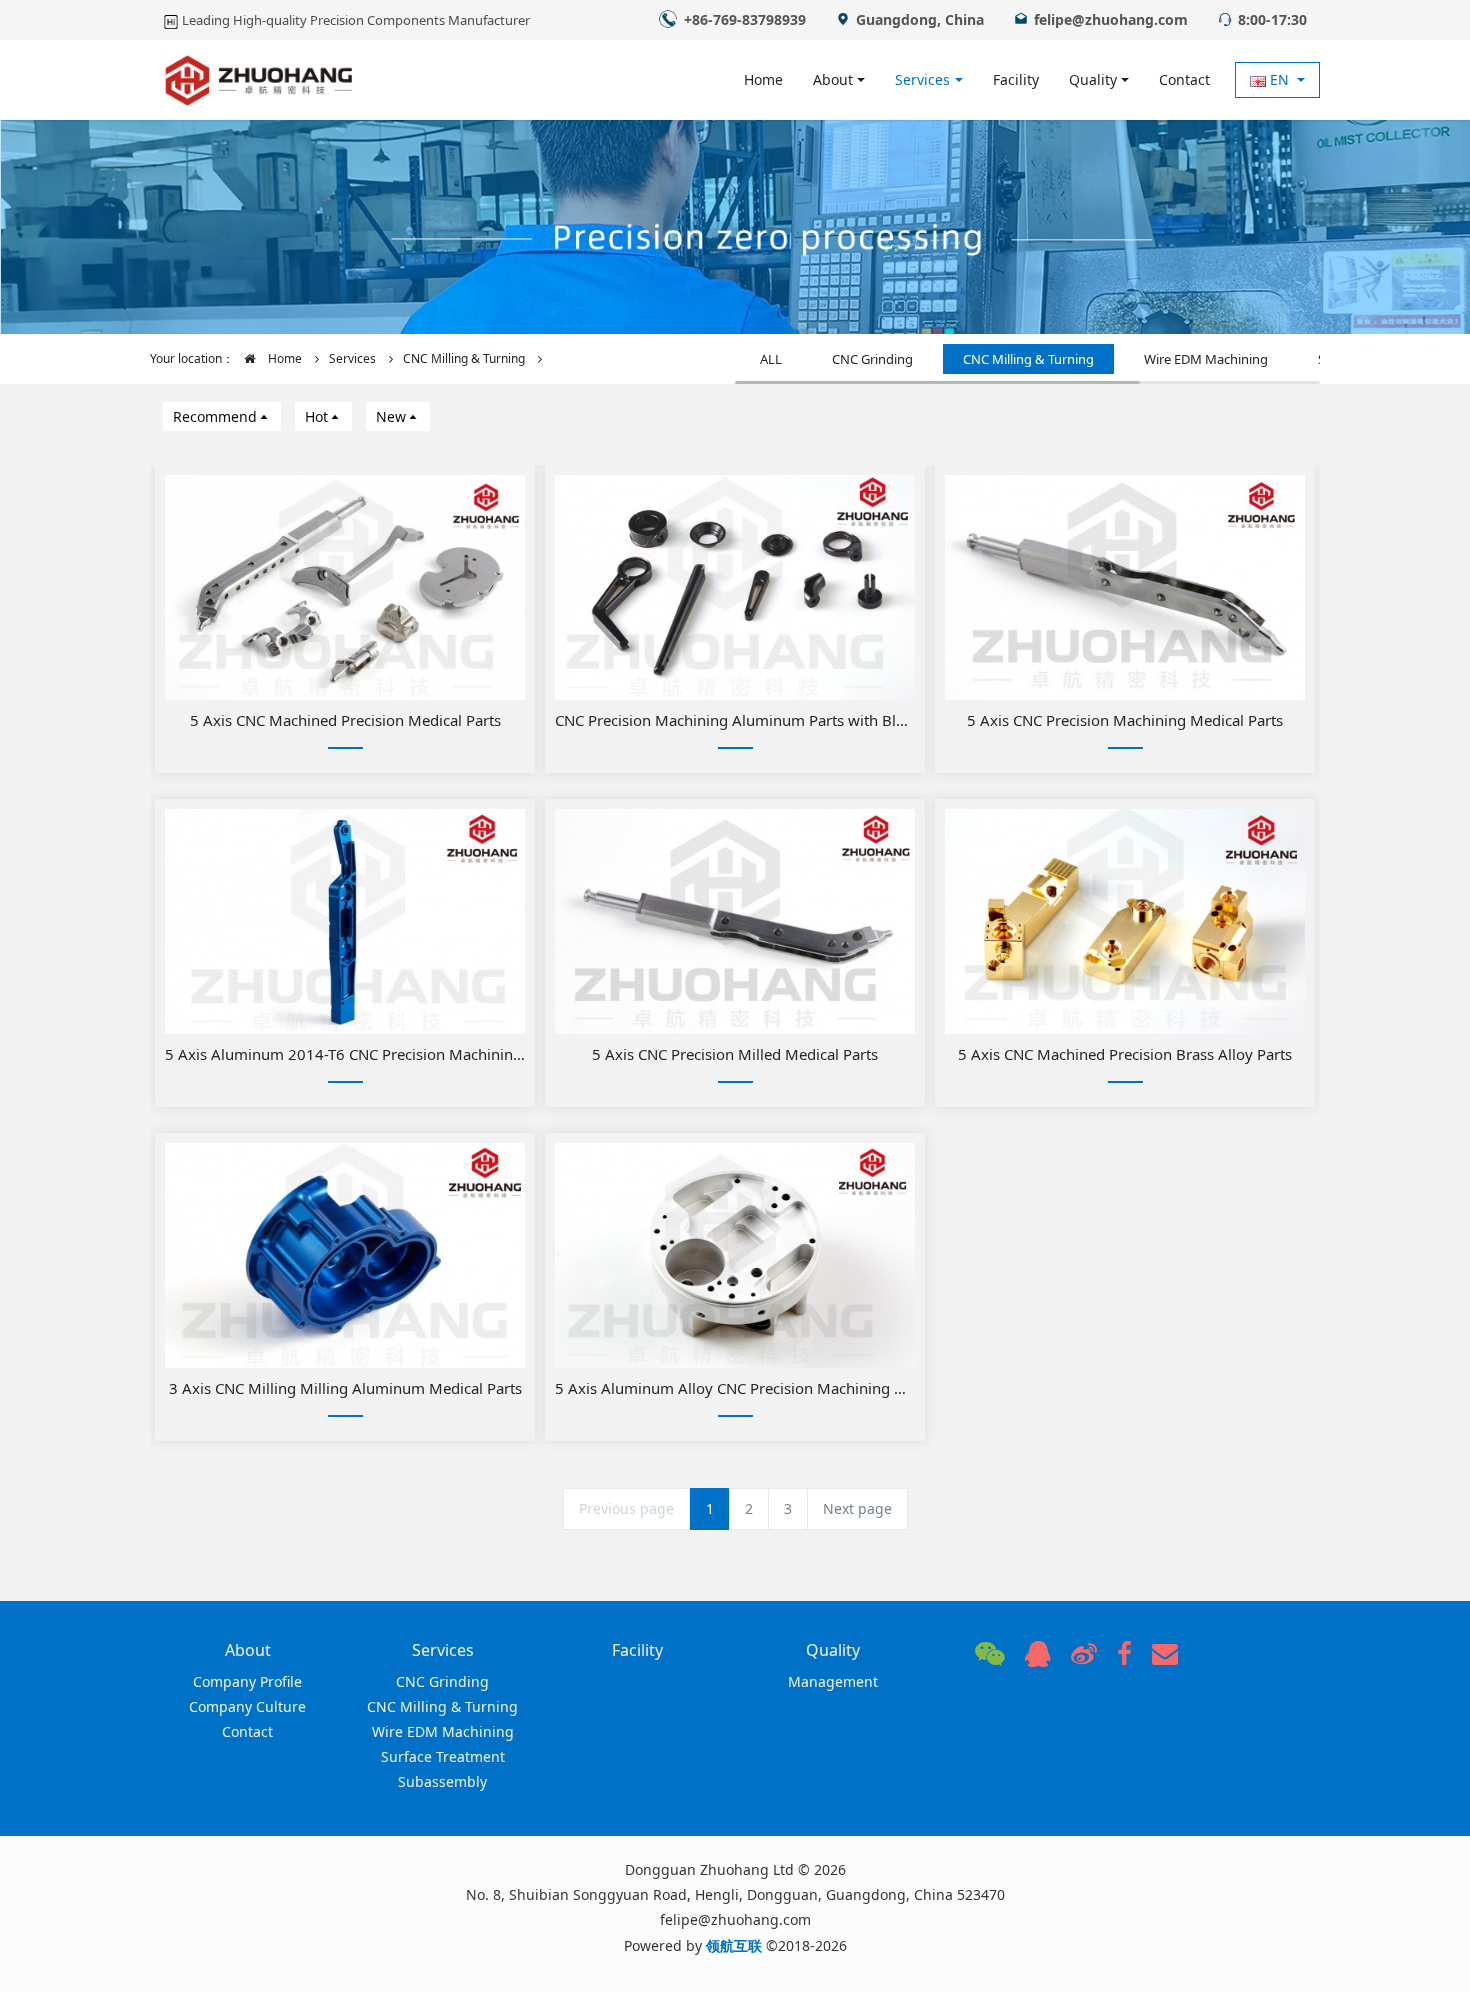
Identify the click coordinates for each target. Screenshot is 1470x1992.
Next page (857, 1508)
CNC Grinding (872, 359)
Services (352, 358)
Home (763, 79)
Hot (316, 416)
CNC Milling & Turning (464, 358)
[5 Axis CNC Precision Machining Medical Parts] (1125, 587)
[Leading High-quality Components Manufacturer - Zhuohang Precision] (259, 80)
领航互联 (734, 1945)
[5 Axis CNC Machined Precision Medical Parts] (345, 587)
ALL (771, 359)
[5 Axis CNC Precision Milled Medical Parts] (735, 921)
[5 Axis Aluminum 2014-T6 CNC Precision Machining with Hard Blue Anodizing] (345, 921)
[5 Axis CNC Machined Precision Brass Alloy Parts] (1125, 921)
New (391, 416)
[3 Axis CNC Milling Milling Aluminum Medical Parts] (345, 1255)
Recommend (215, 416)
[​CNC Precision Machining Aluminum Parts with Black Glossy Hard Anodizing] (735, 587)
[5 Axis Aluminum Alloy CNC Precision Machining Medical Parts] (735, 1255)
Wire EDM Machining (1206, 359)
